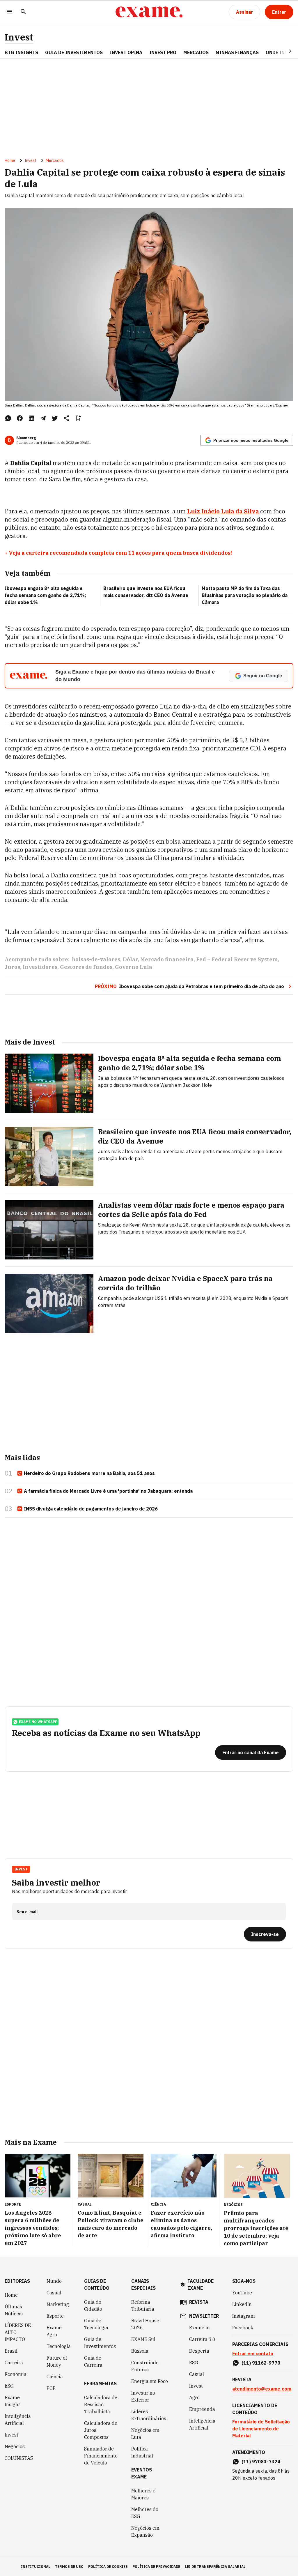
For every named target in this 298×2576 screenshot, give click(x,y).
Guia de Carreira (93, 2361)
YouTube (242, 2293)
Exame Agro (54, 2331)
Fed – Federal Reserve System (237, 959)
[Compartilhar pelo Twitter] (55, 418)
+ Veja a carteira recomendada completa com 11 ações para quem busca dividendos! (118, 553)
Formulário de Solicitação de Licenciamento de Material (261, 2429)
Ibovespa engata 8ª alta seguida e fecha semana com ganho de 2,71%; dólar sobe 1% (45, 595)
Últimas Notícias (14, 2310)
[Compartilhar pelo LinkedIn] (31, 418)
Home (10, 160)
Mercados (196, 52)
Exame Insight (12, 2401)
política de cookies (108, 2567)
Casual (54, 2293)
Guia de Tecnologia (96, 2324)
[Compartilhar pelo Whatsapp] (8, 418)
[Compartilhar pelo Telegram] (43, 418)
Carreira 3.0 (202, 2339)
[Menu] (9, 12)
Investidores (40, 967)
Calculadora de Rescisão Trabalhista (101, 2404)
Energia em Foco (150, 2381)
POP (51, 2388)
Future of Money (57, 2361)
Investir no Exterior (143, 2396)
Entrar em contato (253, 2354)
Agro (194, 2397)
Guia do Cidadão (93, 2305)
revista (199, 2302)
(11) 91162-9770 (261, 2363)
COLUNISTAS (19, 2458)
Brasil (11, 2351)
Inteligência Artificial (18, 2420)
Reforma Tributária (143, 2305)
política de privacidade (156, 2567)
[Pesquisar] (23, 12)
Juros (12, 967)
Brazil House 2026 (145, 2324)
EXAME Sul (143, 2339)
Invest (19, 37)
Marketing (58, 2304)
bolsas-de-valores (96, 959)
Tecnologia (59, 2346)
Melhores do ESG (145, 2513)
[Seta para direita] (283, 51)
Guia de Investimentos (74, 52)
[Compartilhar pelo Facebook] (20, 418)
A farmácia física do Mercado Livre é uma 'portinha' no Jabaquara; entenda (108, 1491)
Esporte (55, 2316)
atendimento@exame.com (262, 2389)
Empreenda (202, 2409)
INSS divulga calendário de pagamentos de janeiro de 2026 (91, 1509)
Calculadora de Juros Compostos (101, 2430)
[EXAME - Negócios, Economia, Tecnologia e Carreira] (149, 12)
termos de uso (69, 2567)
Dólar (130, 959)
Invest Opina (126, 52)
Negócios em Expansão (145, 2531)
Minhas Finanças (237, 52)
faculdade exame (201, 2285)
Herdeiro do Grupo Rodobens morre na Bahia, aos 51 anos (89, 1473)
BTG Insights (21, 52)
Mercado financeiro (167, 959)
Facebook (243, 2328)
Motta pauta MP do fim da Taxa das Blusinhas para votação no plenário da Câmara (245, 595)
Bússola (140, 2351)
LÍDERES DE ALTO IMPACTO (18, 2332)
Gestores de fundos (86, 967)
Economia (16, 2374)
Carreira (14, 2363)
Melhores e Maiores (143, 2494)
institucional (36, 2567)
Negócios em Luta (145, 2434)
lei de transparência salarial (215, 2567)
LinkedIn (242, 2304)
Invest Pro (163, 52)
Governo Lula (134, 967)
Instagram (244, 2316)
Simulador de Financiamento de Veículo (101, 2456)
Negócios (15, 2446)
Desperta (199, 2351)
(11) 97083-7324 (261, 2462)
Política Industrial (142, 2452)
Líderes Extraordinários (149, 2415)
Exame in (199, 2328)
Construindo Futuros (145, 2366)
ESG (9, 2386)
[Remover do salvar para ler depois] (78, 418)
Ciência (55, 2377)
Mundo (54, 2281)
